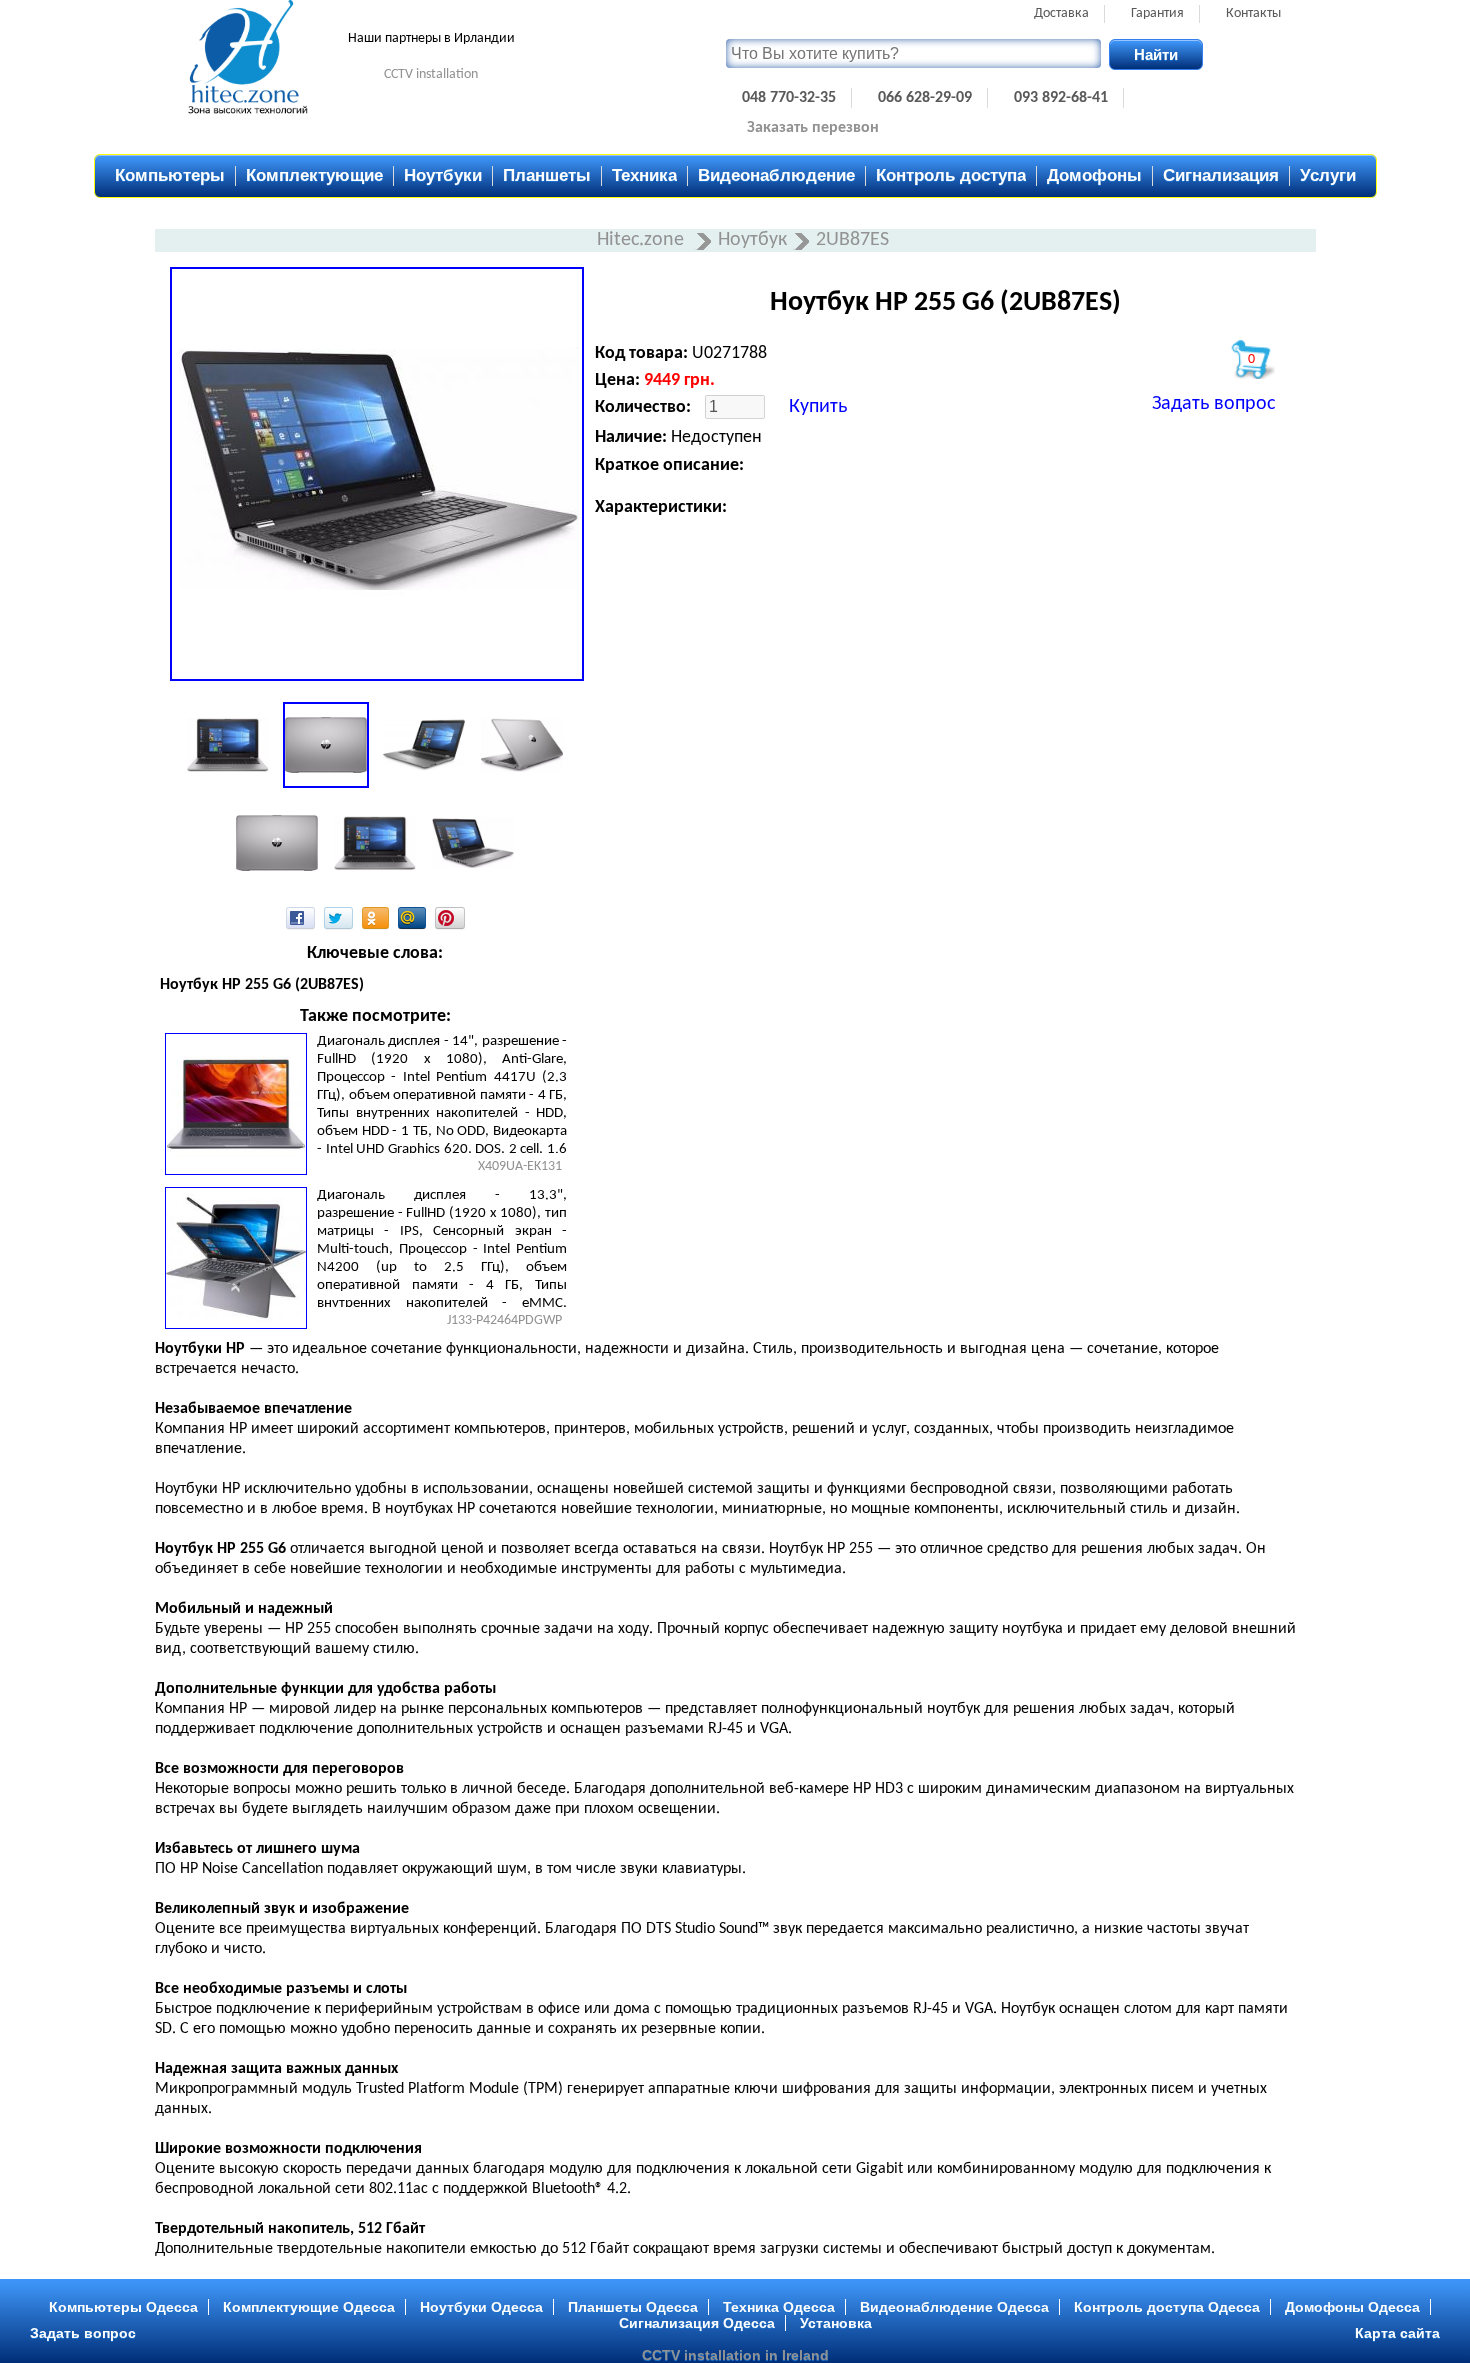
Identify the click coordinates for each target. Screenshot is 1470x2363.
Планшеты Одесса (633, 2307)
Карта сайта (1397, 2333)
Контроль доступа (951, 175)
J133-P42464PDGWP (504, 1320)
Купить (818, 407)
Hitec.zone (643, 240)
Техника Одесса (779, 2307)
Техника (644, 175)
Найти (1156, 54)
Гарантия (1157, 13)
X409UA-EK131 (520, 1166)
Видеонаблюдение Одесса (954, 2307)
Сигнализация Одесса (697, 2323)
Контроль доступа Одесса (1167, 2307)
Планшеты (547, 175)
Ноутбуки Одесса (481, 2307)
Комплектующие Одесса (309, 2307)
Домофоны (1094, 175)
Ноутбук (752, 240)
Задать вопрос (1213, 404)
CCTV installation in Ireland (735, 2355)
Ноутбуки (443, 175)
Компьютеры (170, 175)
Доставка (1061, 13)
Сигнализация (1221, 175)
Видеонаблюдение (776, 175)
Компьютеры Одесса (123, 2307)
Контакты (1253, 13)
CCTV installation (431, 74)
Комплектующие (314, 175)
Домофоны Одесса (1352, 2307)
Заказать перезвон (813, 128)
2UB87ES (852, 240)
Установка (836, 2323)
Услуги (1328, 175)
